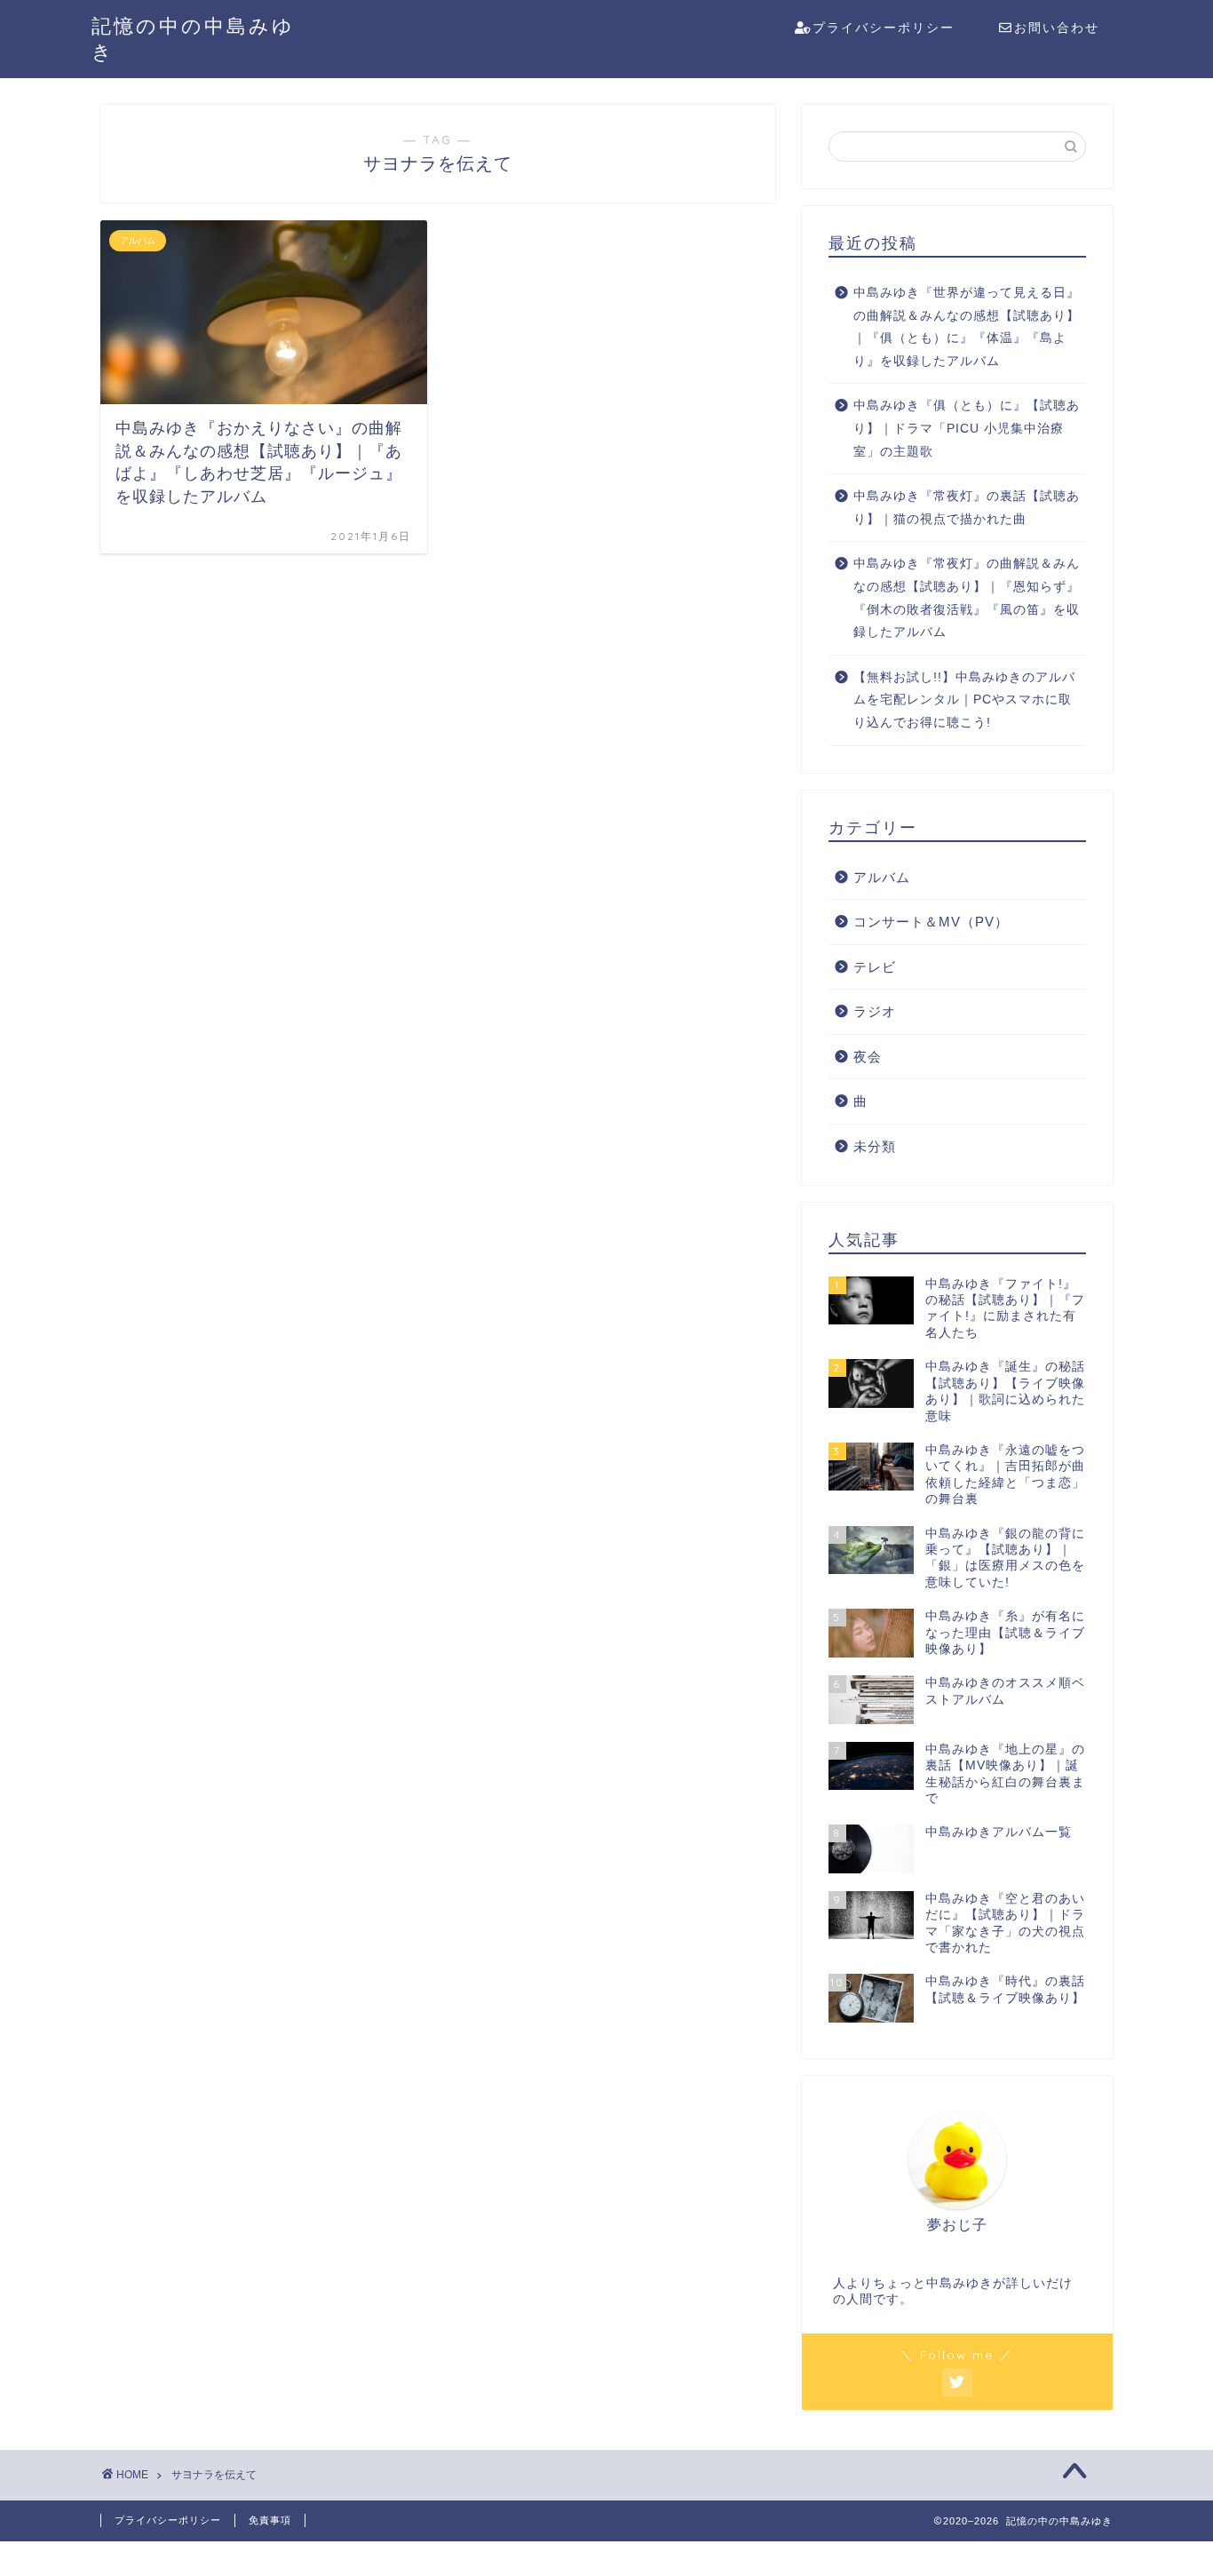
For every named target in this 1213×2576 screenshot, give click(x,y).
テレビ (875, 967)
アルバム (882, 877)
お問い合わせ (1057, 28)
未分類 (875, 1146)
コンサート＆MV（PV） (931, 922)
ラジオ (875, 1011)
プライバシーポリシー (884, 28)
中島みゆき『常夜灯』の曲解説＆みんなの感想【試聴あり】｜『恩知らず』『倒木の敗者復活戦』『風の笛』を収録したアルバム (967, 598)
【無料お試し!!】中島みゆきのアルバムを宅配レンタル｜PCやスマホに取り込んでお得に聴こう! (964, 700)
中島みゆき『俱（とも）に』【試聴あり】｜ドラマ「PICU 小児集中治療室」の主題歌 (967, 428)
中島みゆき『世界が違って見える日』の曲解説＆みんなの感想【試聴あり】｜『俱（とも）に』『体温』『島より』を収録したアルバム (967, 327)
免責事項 (270, 2520)
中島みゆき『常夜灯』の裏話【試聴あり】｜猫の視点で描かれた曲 (967, 508)
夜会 (868, 1057)
